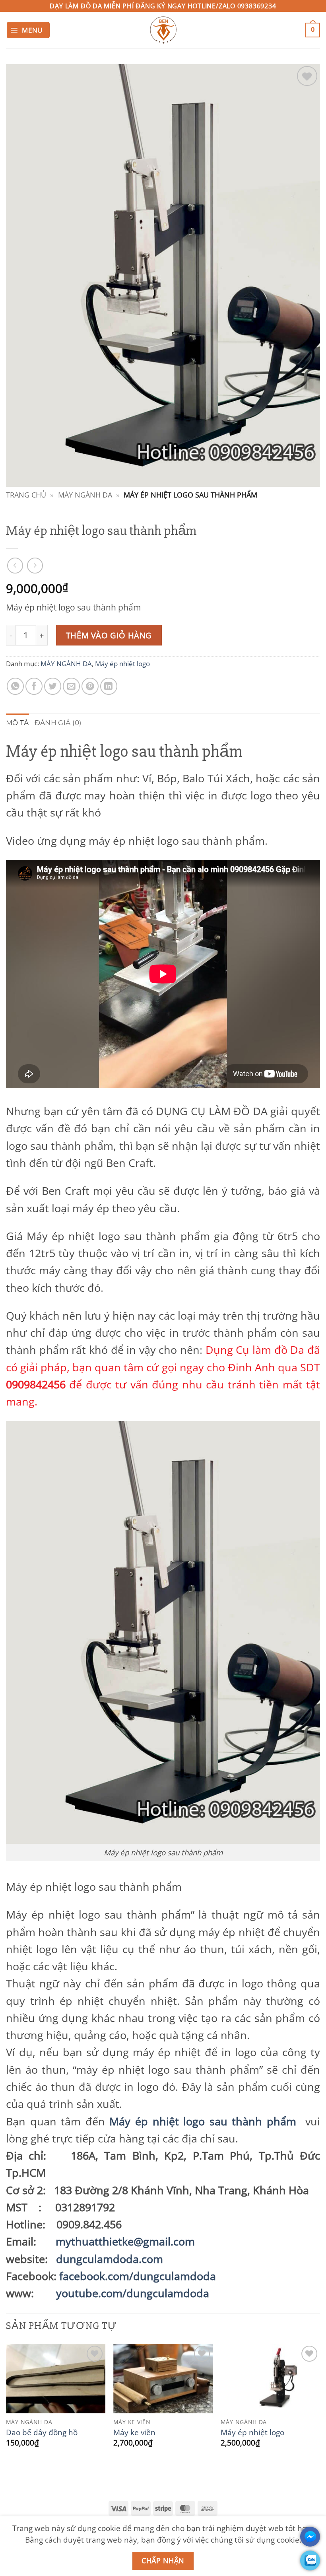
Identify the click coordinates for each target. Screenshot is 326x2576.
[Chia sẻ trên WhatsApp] (15, 686)
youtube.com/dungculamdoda (133, 2293)
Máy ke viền (134, 2432)
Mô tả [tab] (17, 723)
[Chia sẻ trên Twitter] (53, 686)
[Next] (320, 2404)
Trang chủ (26, 495)
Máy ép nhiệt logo (122, 664)
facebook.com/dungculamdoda (138, 2276)
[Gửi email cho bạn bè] (71, 686)
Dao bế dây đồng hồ (42, 2432)
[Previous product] (35, 566)
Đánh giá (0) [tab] (58, 723)
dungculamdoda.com (110, 2259)
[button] (28, 30)
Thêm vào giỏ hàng (109, 635)
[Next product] (15, 566)
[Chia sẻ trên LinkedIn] (109, 686)
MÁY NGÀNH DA (85, 495)
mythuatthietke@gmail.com (125, 2241)
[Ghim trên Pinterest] (90, 686)
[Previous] (6, 2404)
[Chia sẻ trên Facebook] (34, 686)
